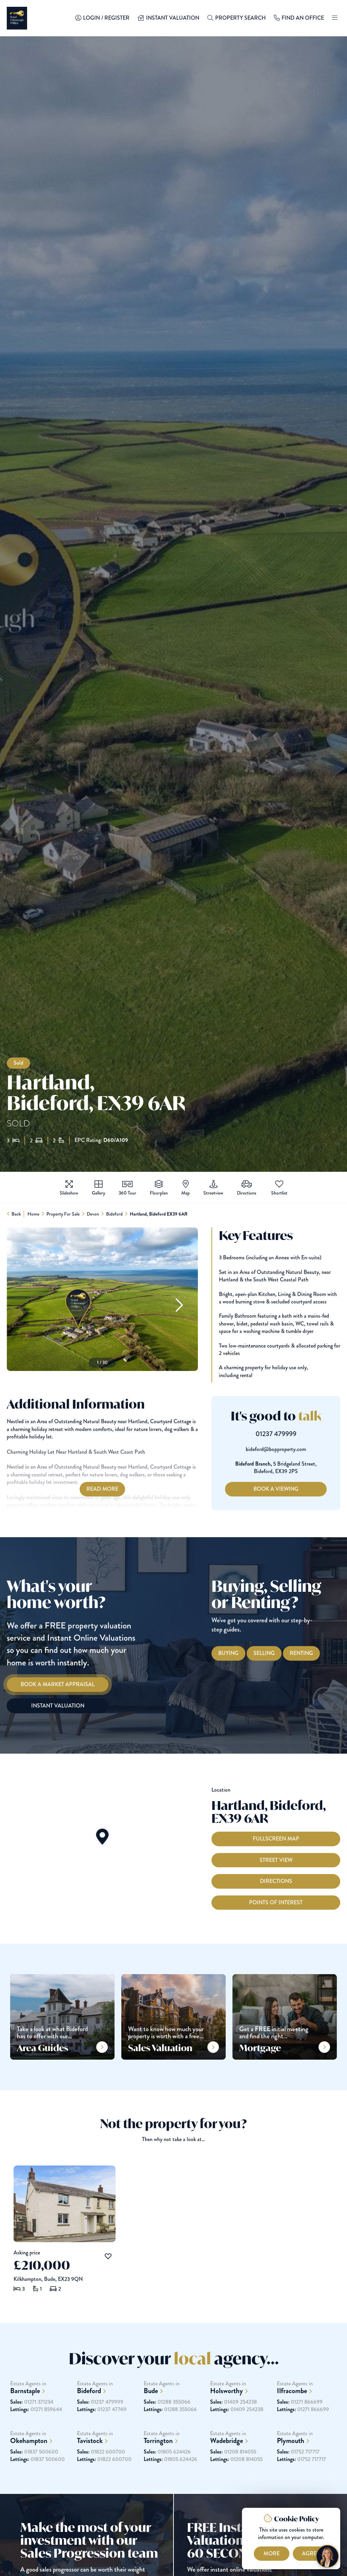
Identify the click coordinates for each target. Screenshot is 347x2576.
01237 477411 (102, 2409)
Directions (276, 1881)
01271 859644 (36, 2409)
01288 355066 (167, 2402)
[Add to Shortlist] (279, 1184)
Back (16, 1214)
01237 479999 (276, 1434)
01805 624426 (167, 2452)
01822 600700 (101, 2452)
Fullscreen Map (276, 1839)
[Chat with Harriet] (327, 2556)
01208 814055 (233, 2452)
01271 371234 (32, 2402)
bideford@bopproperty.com (276, 1449)
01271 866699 (300, 2402)
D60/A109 (116, 1140)
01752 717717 (298, 2452)
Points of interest (276, 1902)
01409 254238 (233, 2402)
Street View (276, 1860)
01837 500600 (34, 2452)
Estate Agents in (28, 2388)
